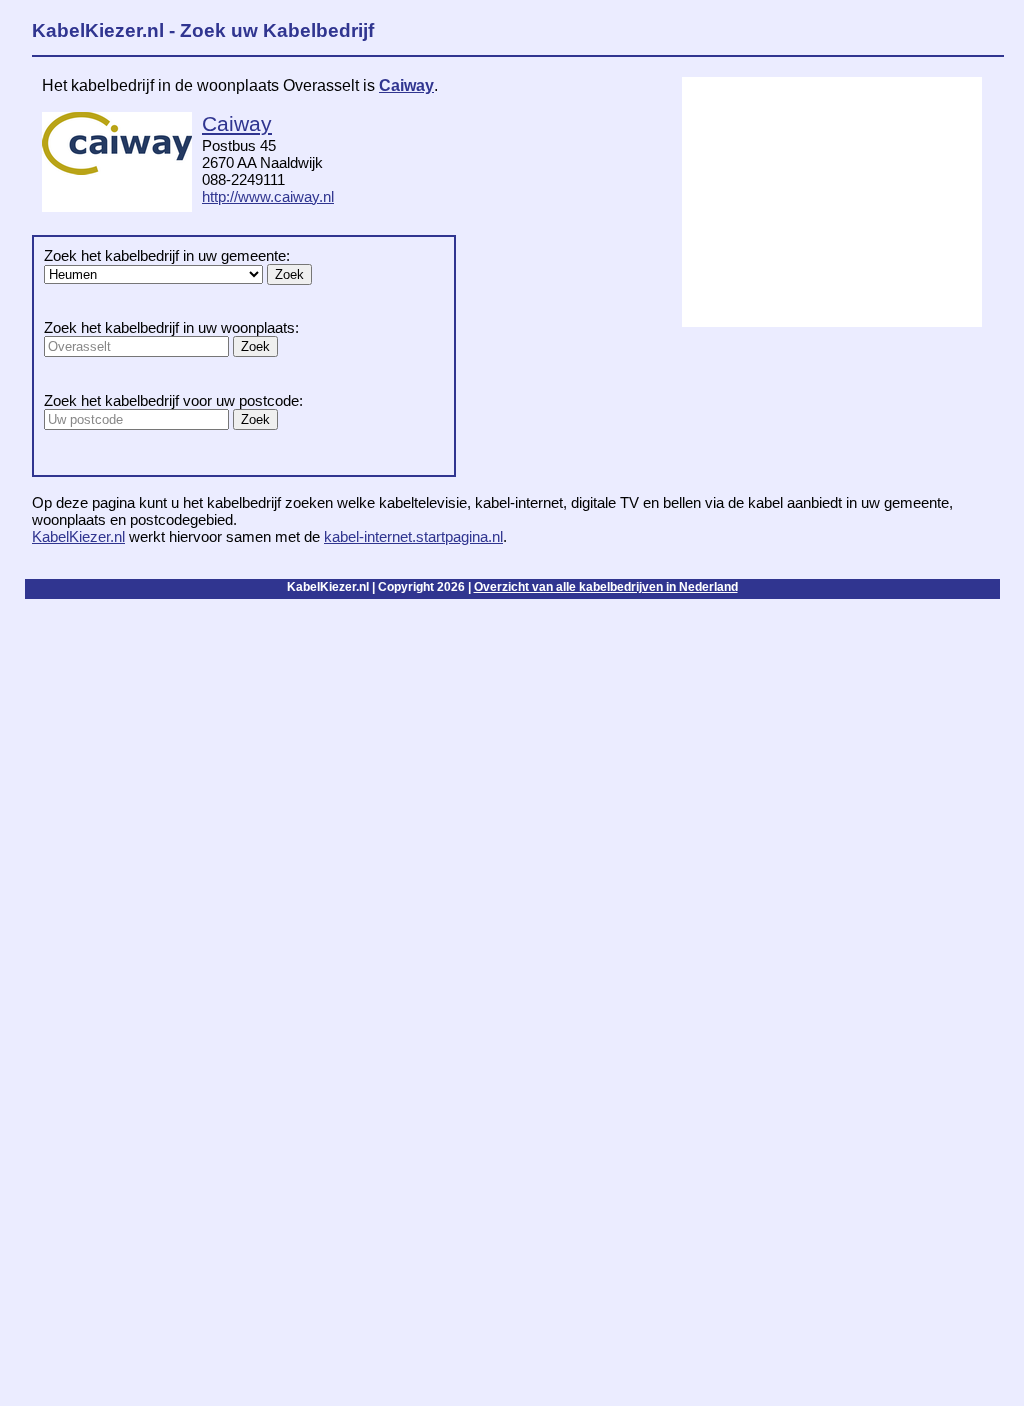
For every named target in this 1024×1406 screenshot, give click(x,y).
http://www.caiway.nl (268, 196)
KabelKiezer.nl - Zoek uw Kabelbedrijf (203, 30)
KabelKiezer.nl (78, 536)
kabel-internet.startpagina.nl (413, 536)
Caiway (406, 85)
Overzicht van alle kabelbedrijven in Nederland (606, 587)
